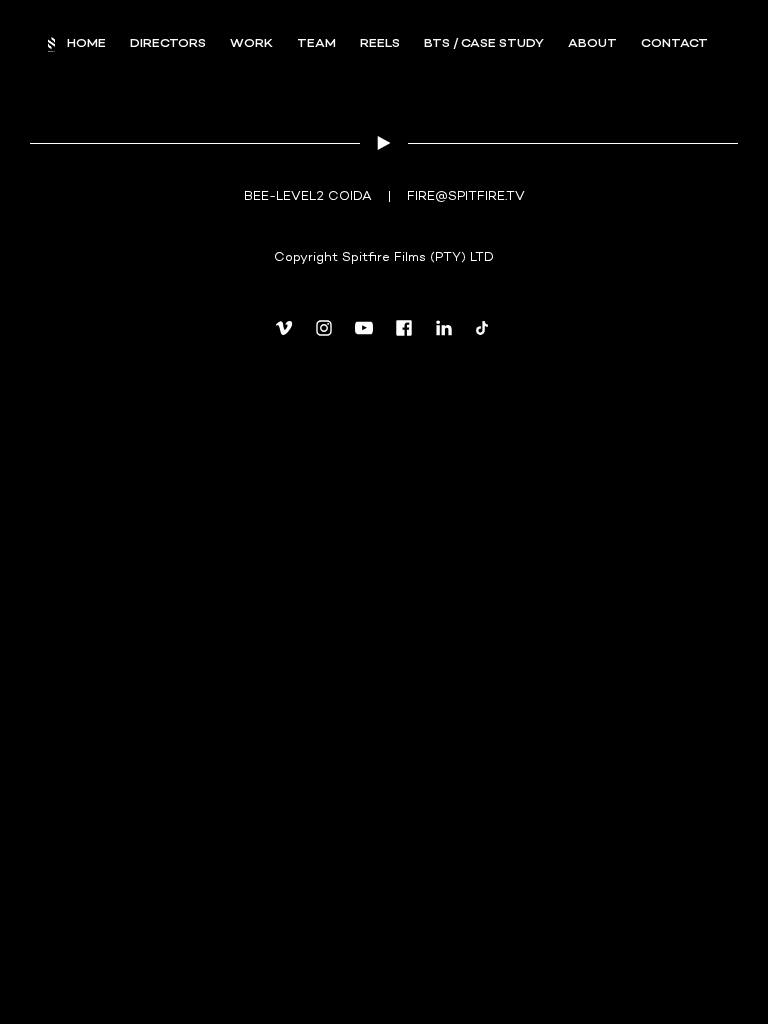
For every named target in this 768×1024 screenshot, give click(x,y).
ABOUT (592, 44)
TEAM (316, 44)
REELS (380, 44)
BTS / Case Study (484, 44)
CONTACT (674, 44)
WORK (251, 44)
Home (86, 44)
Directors (168, 44)
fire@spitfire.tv (466, 197)
